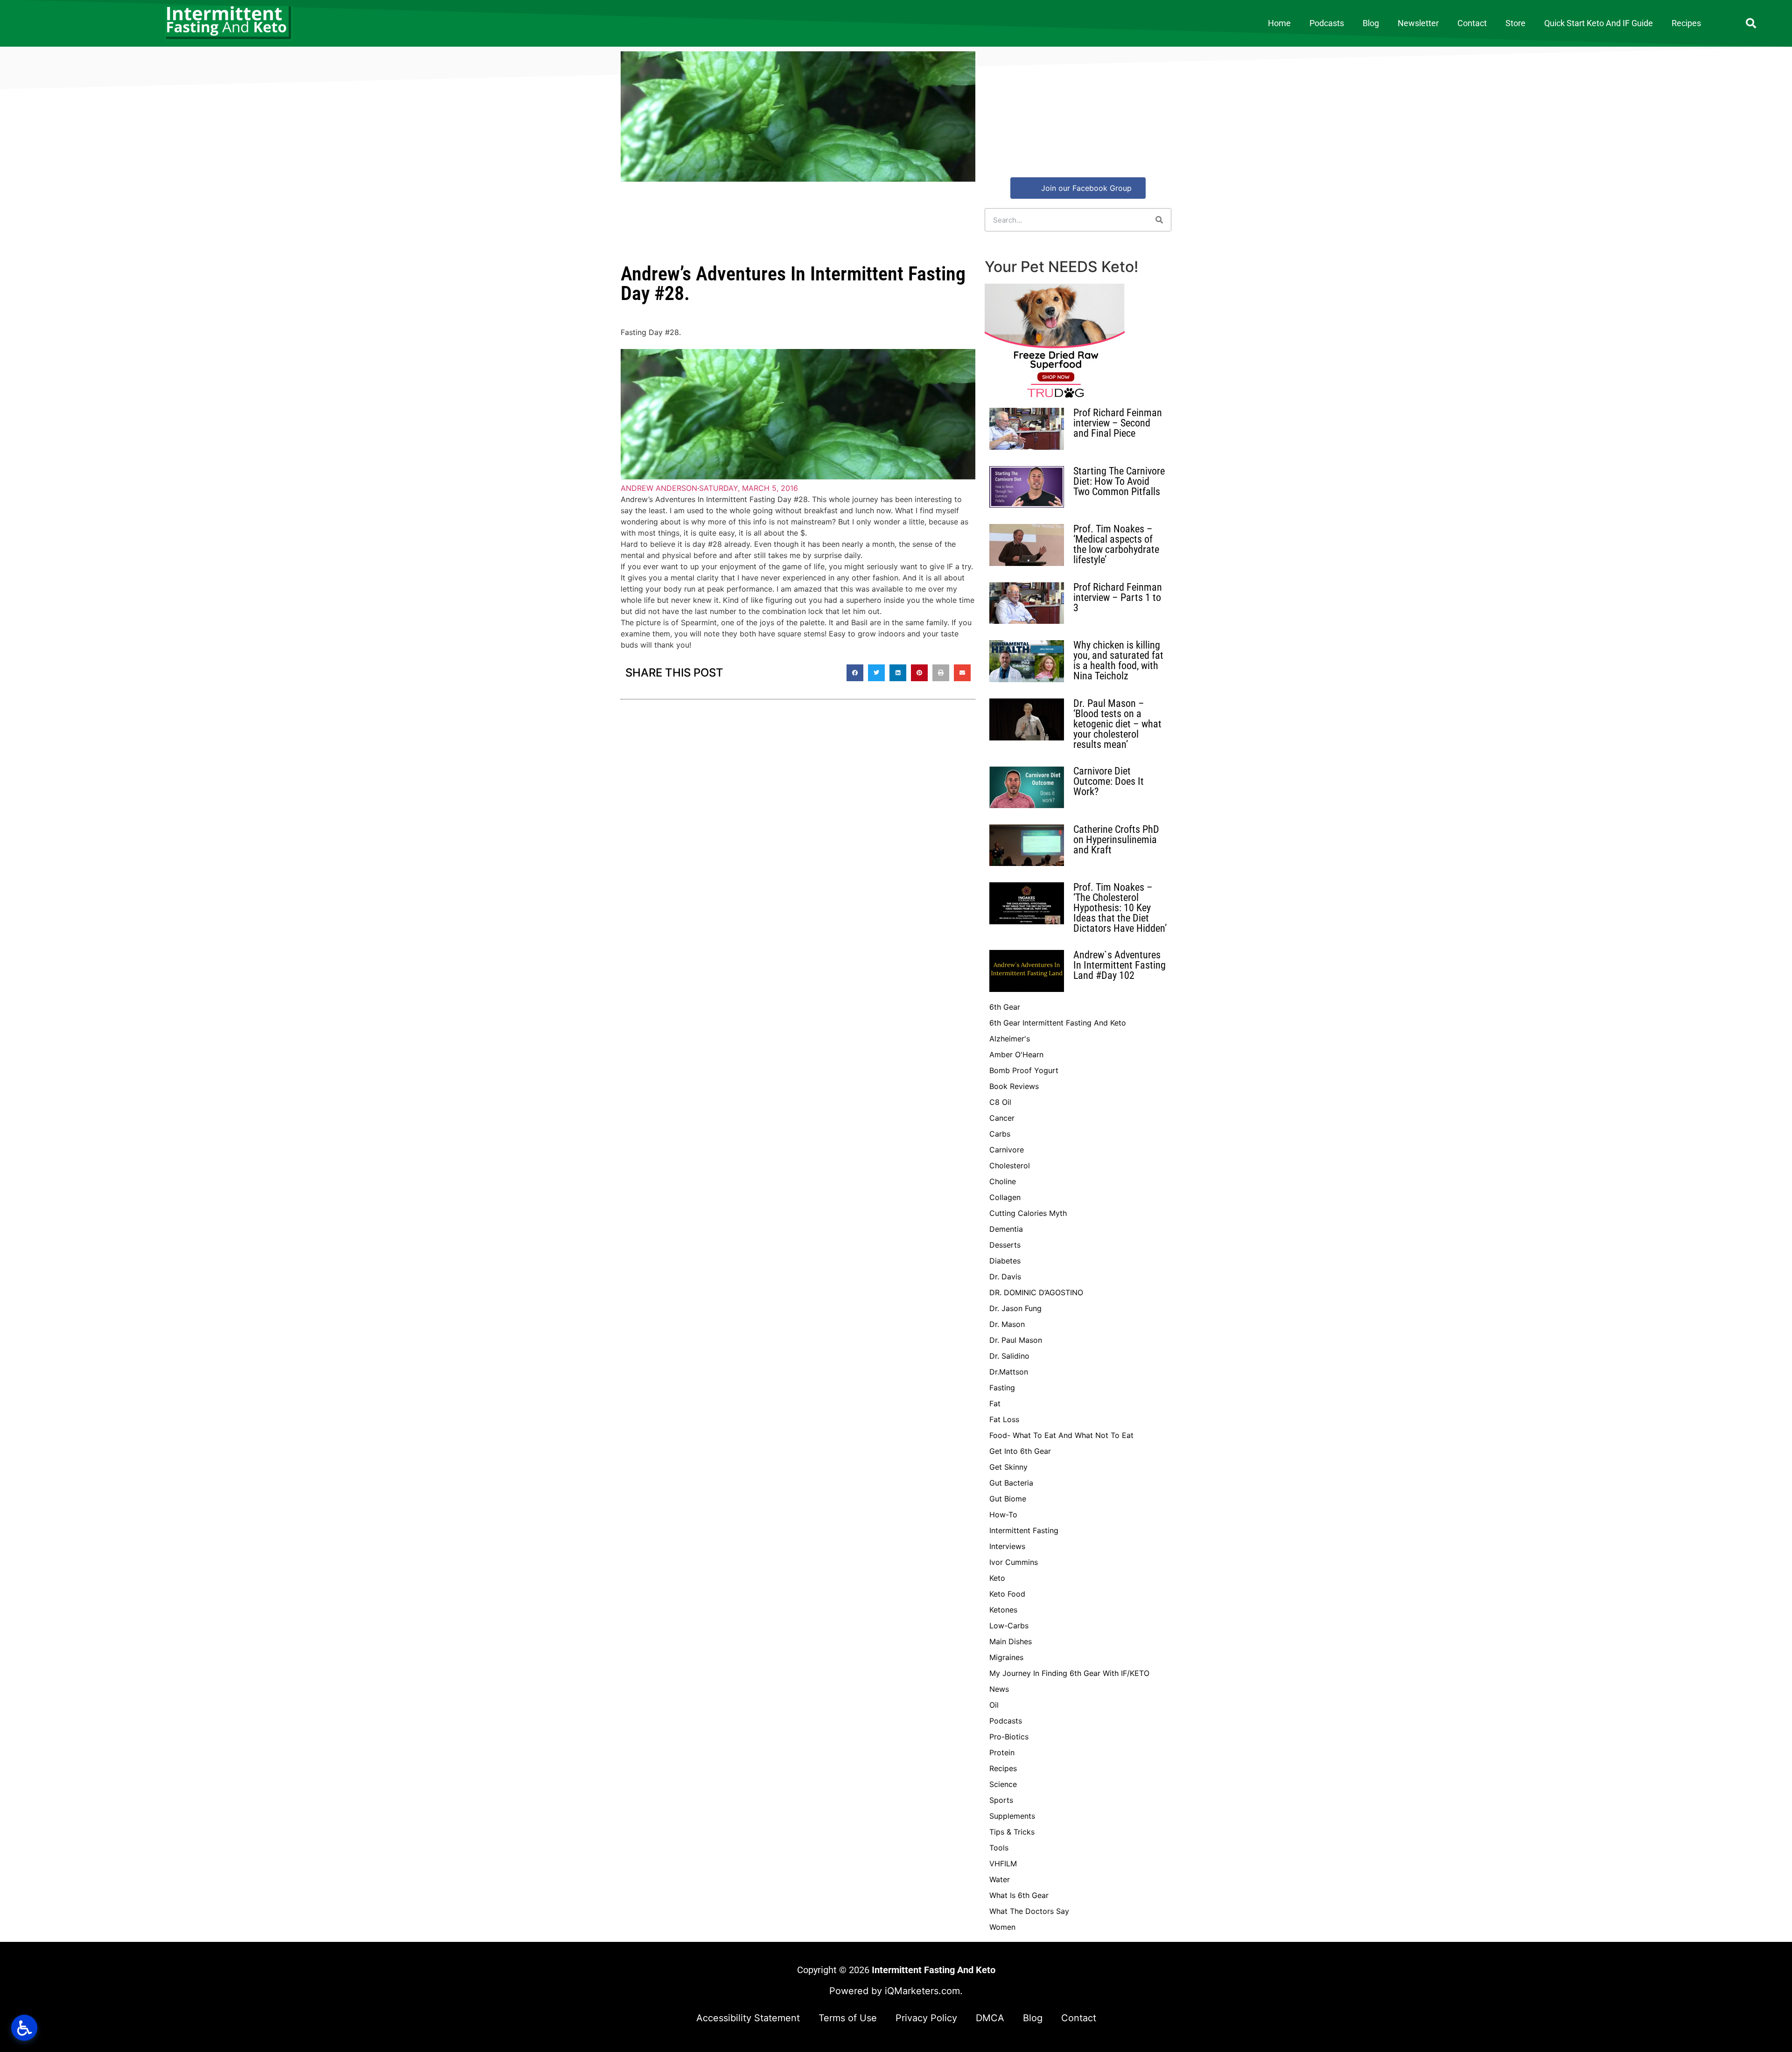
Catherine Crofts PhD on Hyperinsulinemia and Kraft (1116, 840)
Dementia (1006, 1229)
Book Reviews (1014, 1086)
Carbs (1000, 1134)
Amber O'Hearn (1016, 1054)
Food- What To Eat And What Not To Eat (1061, 1435)
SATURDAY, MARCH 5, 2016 (749, 488)
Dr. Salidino (1009, 1356)
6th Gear (1005, 1007)
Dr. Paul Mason (1016, 1340)
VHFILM (1003, 1864)
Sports (1001, 1800)
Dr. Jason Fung (1015, 1308)
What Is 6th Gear (1019, 1895)
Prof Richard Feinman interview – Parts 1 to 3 (1118, 597)
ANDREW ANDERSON (659, 488)
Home (1279, 23)
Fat (995, 1403)
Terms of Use (848, 2018)
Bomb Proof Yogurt (1024, 1070)
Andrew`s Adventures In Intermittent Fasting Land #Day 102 (1120, 965)
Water (1000, 1879)
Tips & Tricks (1012, 1832)
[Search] (1159, 220)
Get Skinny (1008, 1467)
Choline (1003, 1181)
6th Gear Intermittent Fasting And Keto (1058, 1023)
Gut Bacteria (1011, 1483)
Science (1003, 1784)
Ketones (1003, 1610)
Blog (1371, 23)
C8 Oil (1000, 1102)
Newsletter (1418, 23)
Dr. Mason (1007, 1324)
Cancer (1002, 1118)
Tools (999, 1848)
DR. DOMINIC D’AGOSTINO (1036, 1292)
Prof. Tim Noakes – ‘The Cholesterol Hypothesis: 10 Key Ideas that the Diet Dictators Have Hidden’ (1120, 908)
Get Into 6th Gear (1020, 1451)
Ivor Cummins (1014, 1562)
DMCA (990, 2018)
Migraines (1006, 1657)
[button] (1751, 23)
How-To (1003, 1515)
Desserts (1005, 1245)
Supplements (1012, 1816)
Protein (1002, 1752)
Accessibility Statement (748, 2018)
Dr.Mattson (1009, 1372)
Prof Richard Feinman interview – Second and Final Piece (1118, 423)
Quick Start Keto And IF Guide (1599, 23)
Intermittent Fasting (1024, 1530)
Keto (997, 1578)
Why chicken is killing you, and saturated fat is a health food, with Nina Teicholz (1118, 660)
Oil (994, 1705)
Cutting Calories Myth (1028, 1213)
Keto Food (1007, 1594)
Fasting (1002, 1388)
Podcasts (1327, 23)
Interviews (1007, 1546)
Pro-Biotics (1009, 1737)
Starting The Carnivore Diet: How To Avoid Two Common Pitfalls (1119, 481)
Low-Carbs (1009, 1626)
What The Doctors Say (1029, 1911)
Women (1002, 1927)
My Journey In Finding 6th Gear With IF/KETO (1069, 1673)
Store (1515, 23)
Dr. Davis (1005, 1277)
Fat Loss (1004, 1419)
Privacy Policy (926, 2018)
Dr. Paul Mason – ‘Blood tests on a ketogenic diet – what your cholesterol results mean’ (1117, 724)
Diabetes (1005, 1261)
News (999, 1689)
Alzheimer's (1010, 1039)
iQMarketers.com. (924, 1991)
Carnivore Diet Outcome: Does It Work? (1109, 781)
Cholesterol (1010, 1166)
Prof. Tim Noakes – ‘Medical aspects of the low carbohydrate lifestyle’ (1116, 544)
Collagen (1005, 1197)
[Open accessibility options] (24, 2028)
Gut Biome (1008, 1499)
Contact (1472, 23)
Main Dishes (1011, 1641)
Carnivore (1007, 1150)
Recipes (1686, 23)
